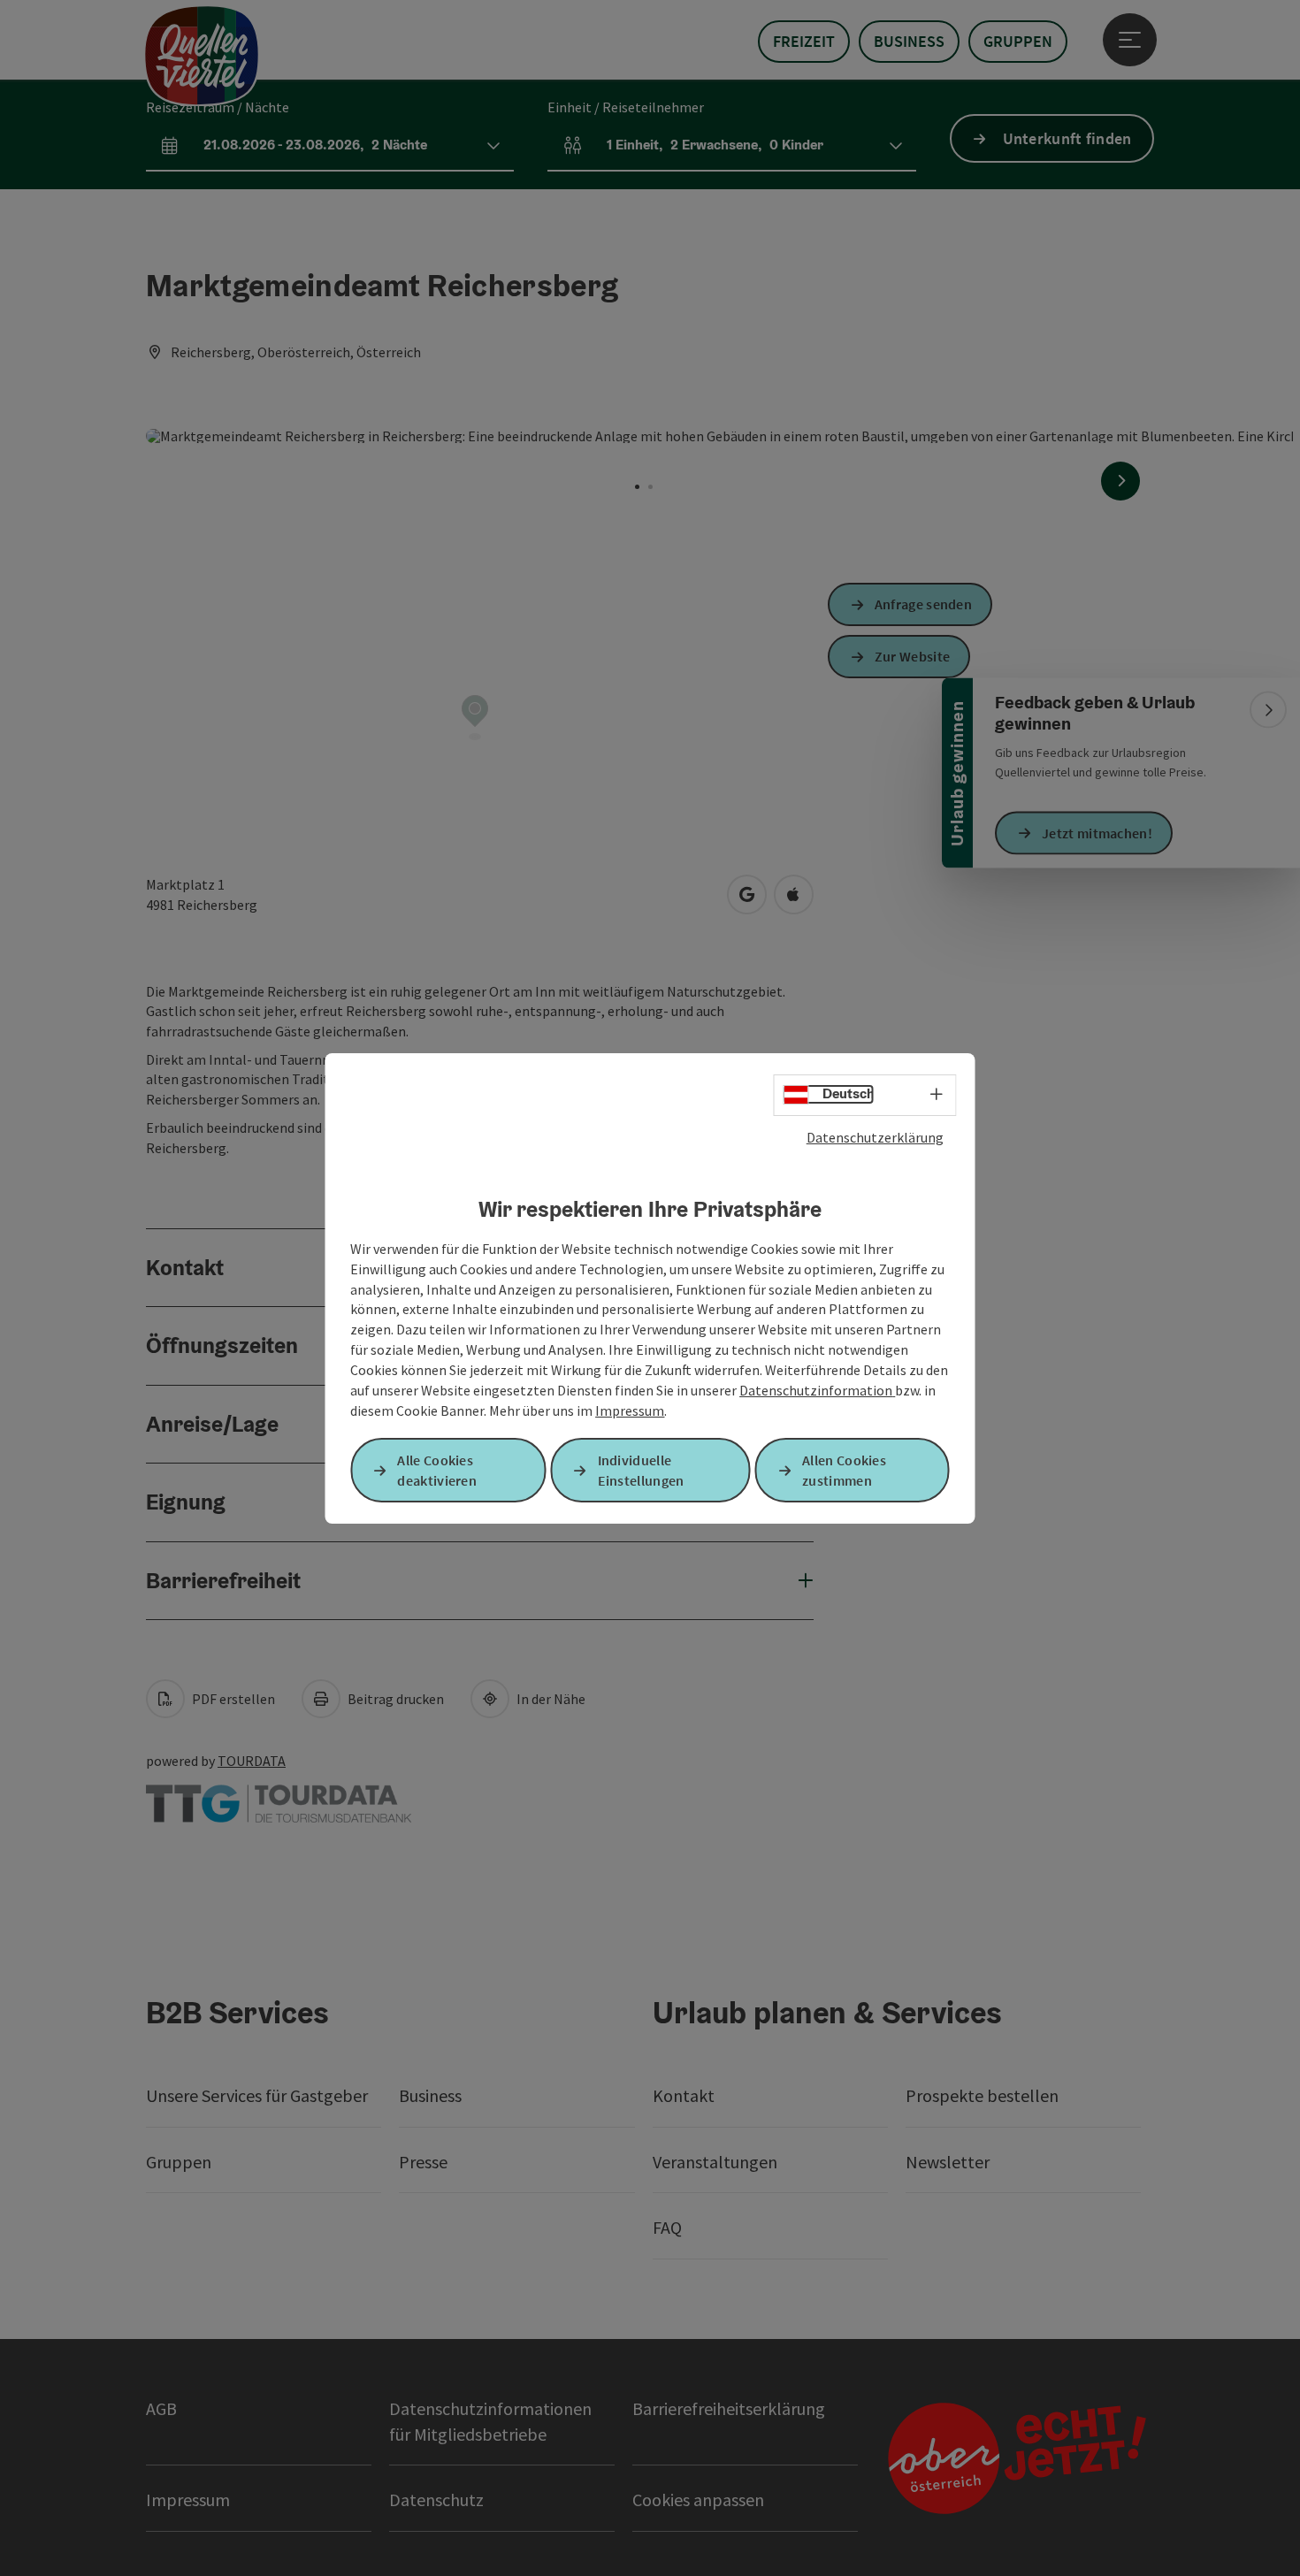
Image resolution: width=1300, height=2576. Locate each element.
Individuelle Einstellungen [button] (641, 1470)
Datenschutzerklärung (875, 1136)
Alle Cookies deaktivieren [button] (437, 1470)
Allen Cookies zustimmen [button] (844, 1470)
